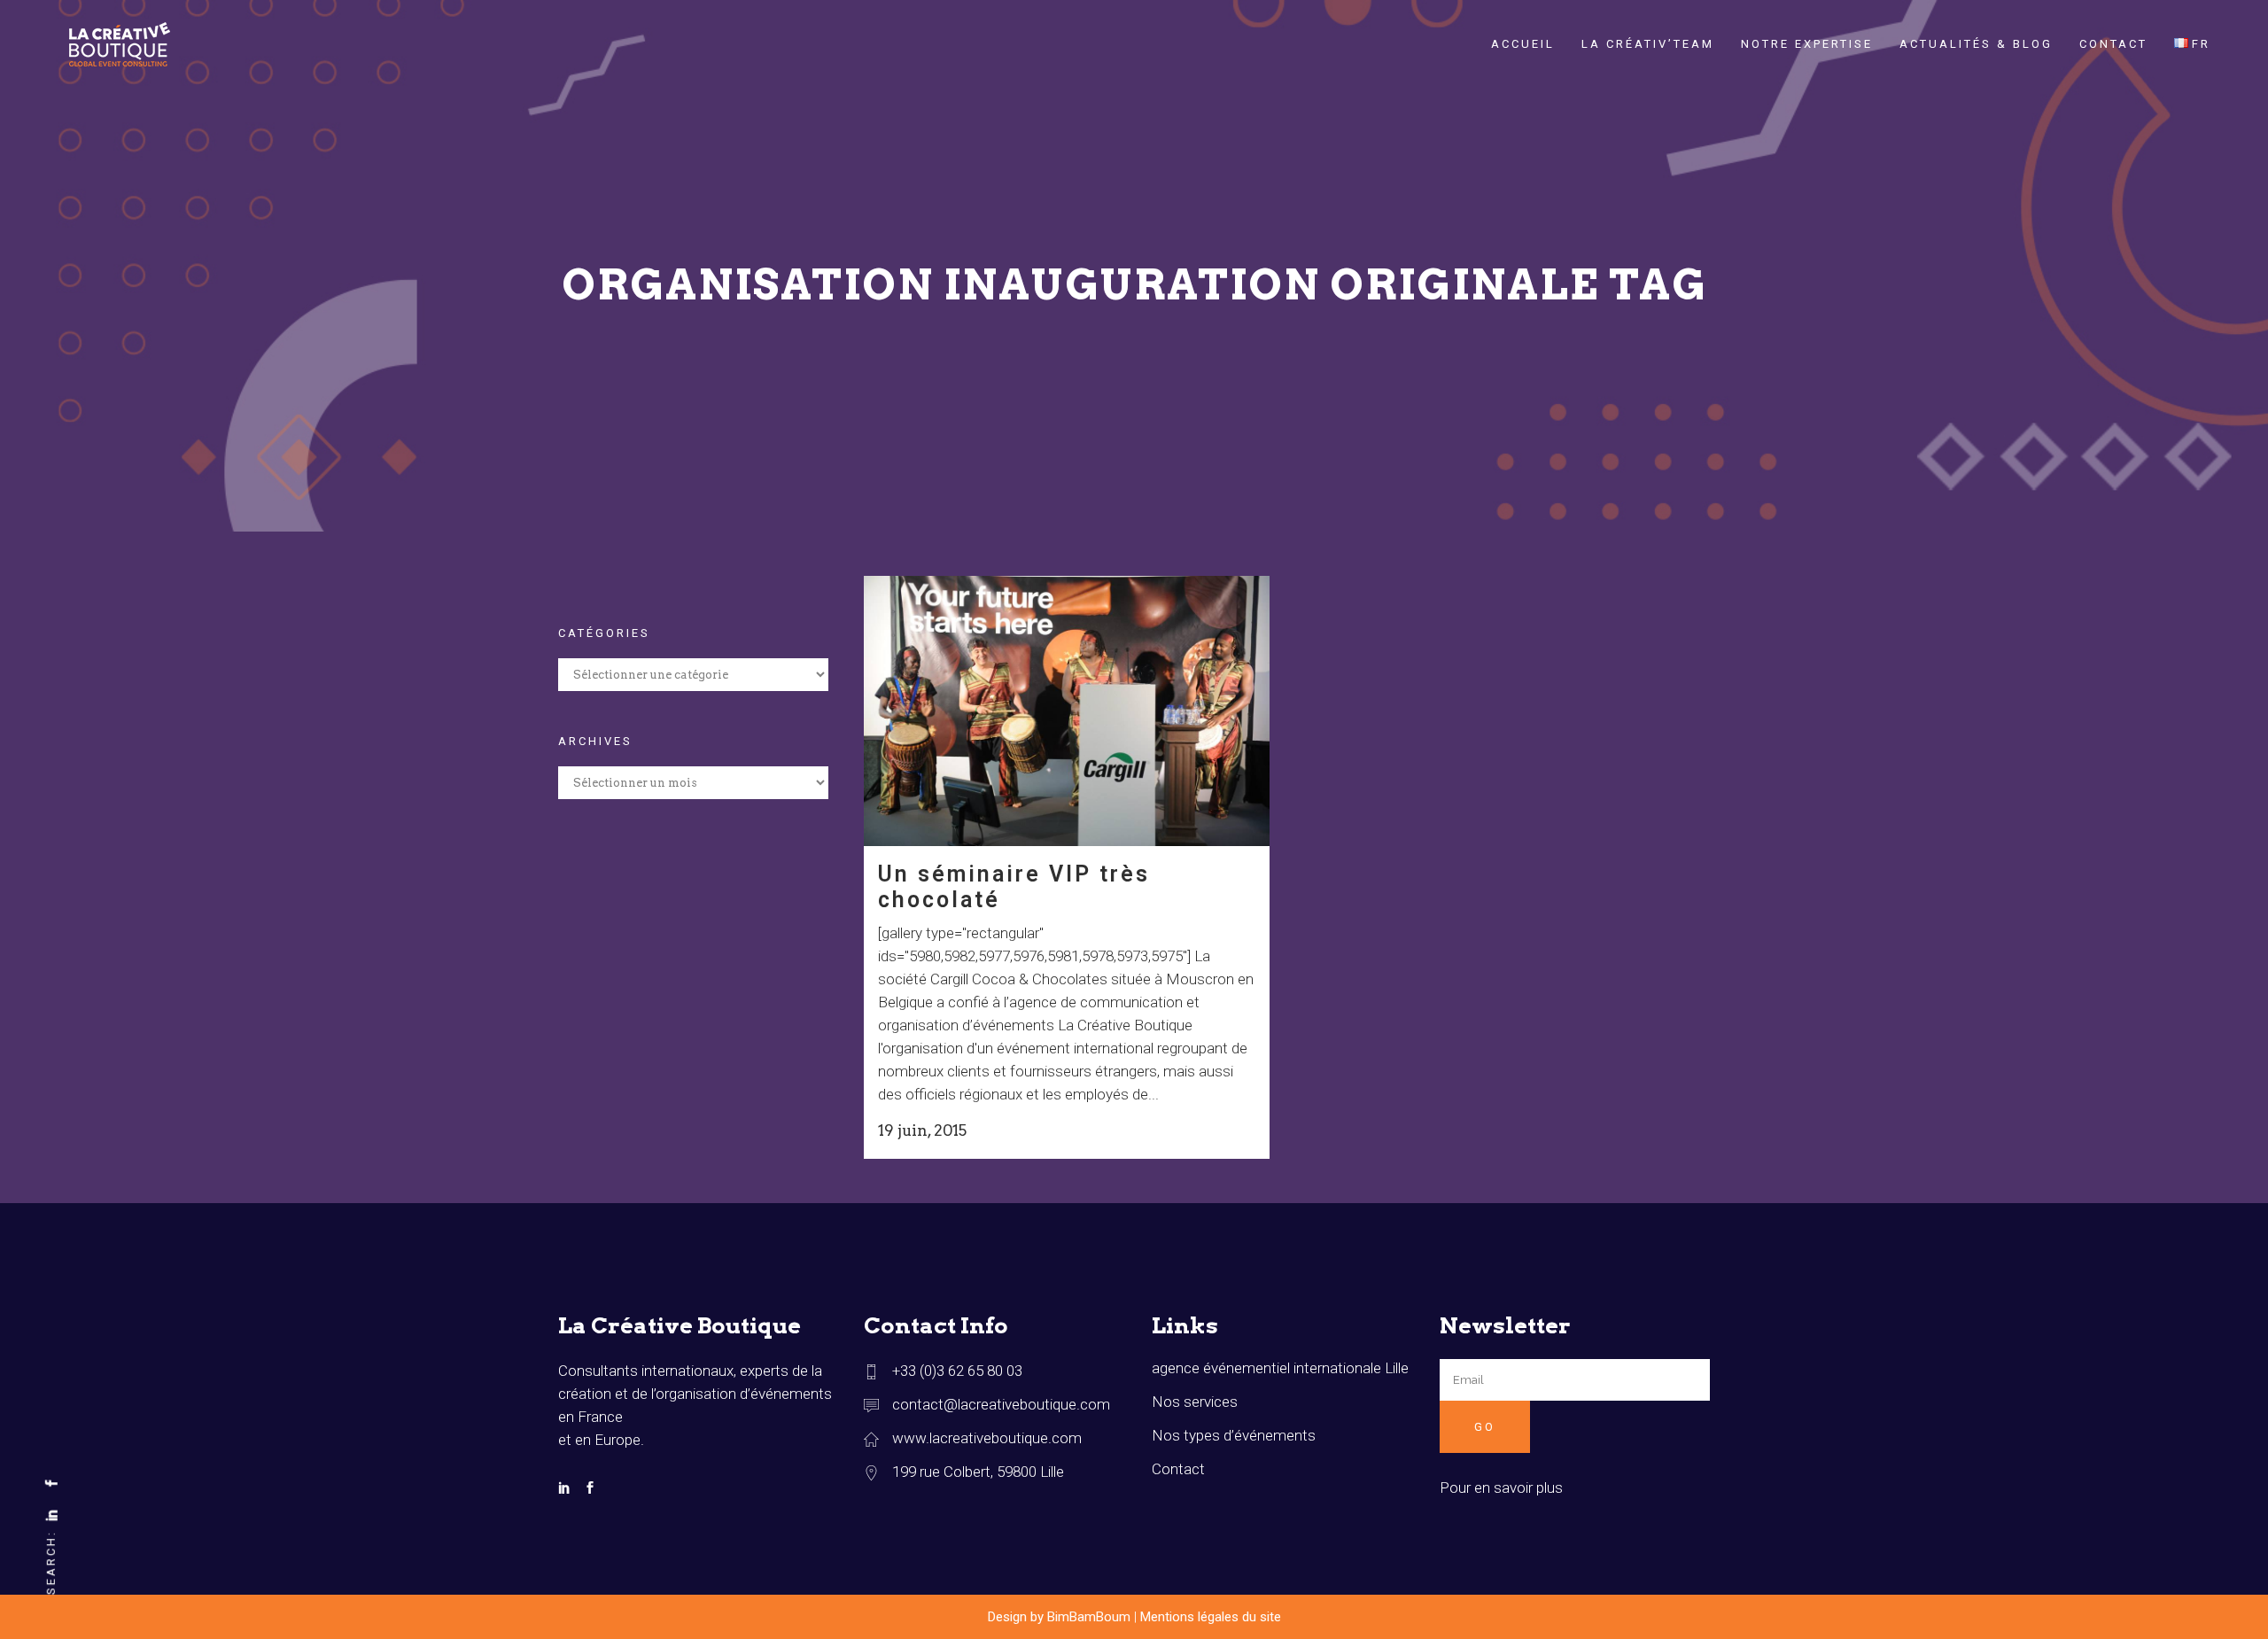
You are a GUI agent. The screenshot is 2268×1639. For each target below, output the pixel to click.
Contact (1178, 1469)
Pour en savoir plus (1501, 1488)
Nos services (1195, 1402)
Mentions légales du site (1211, 1617)
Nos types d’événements (1234, 1435)
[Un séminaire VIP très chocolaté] (1067, 711)
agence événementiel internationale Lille (1280, 1368)
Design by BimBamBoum (1059, 1617)
